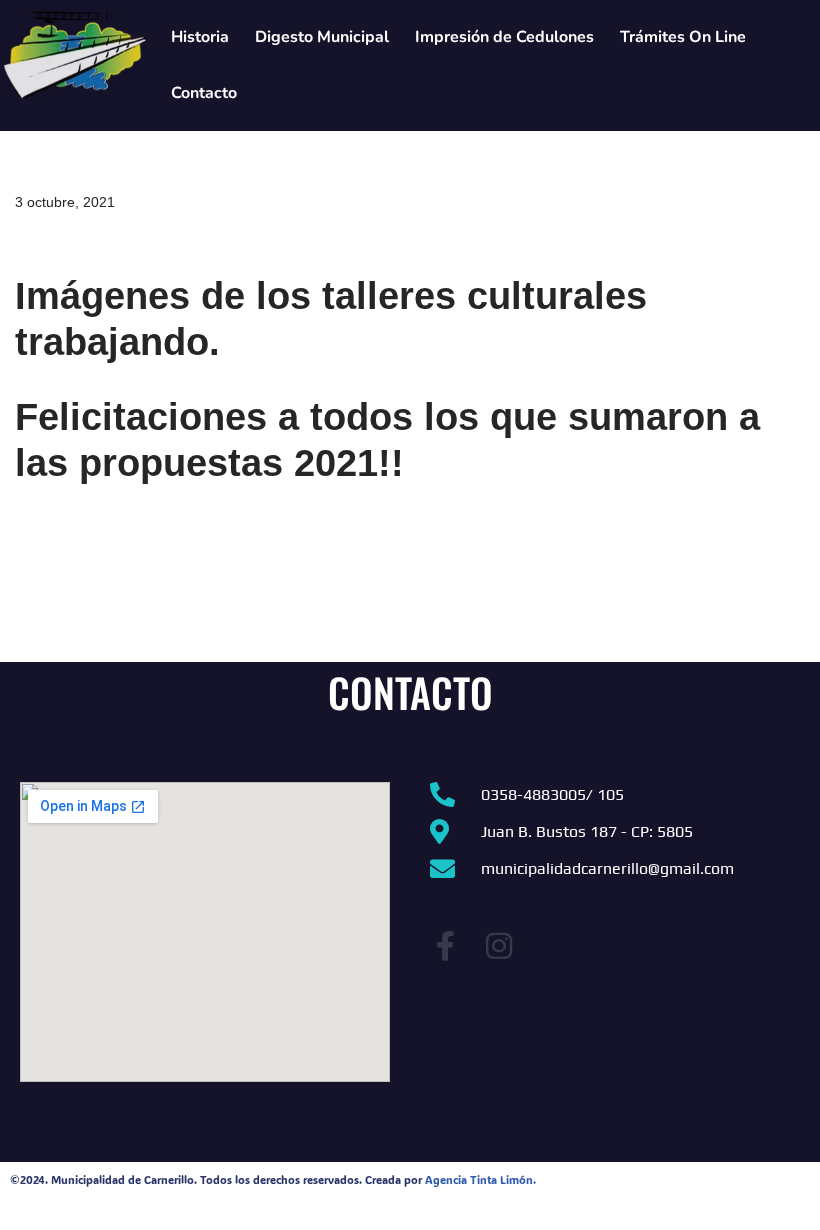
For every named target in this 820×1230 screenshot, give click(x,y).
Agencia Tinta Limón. (480, 1180)
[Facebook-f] (445, 946)
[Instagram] (499, 946)
